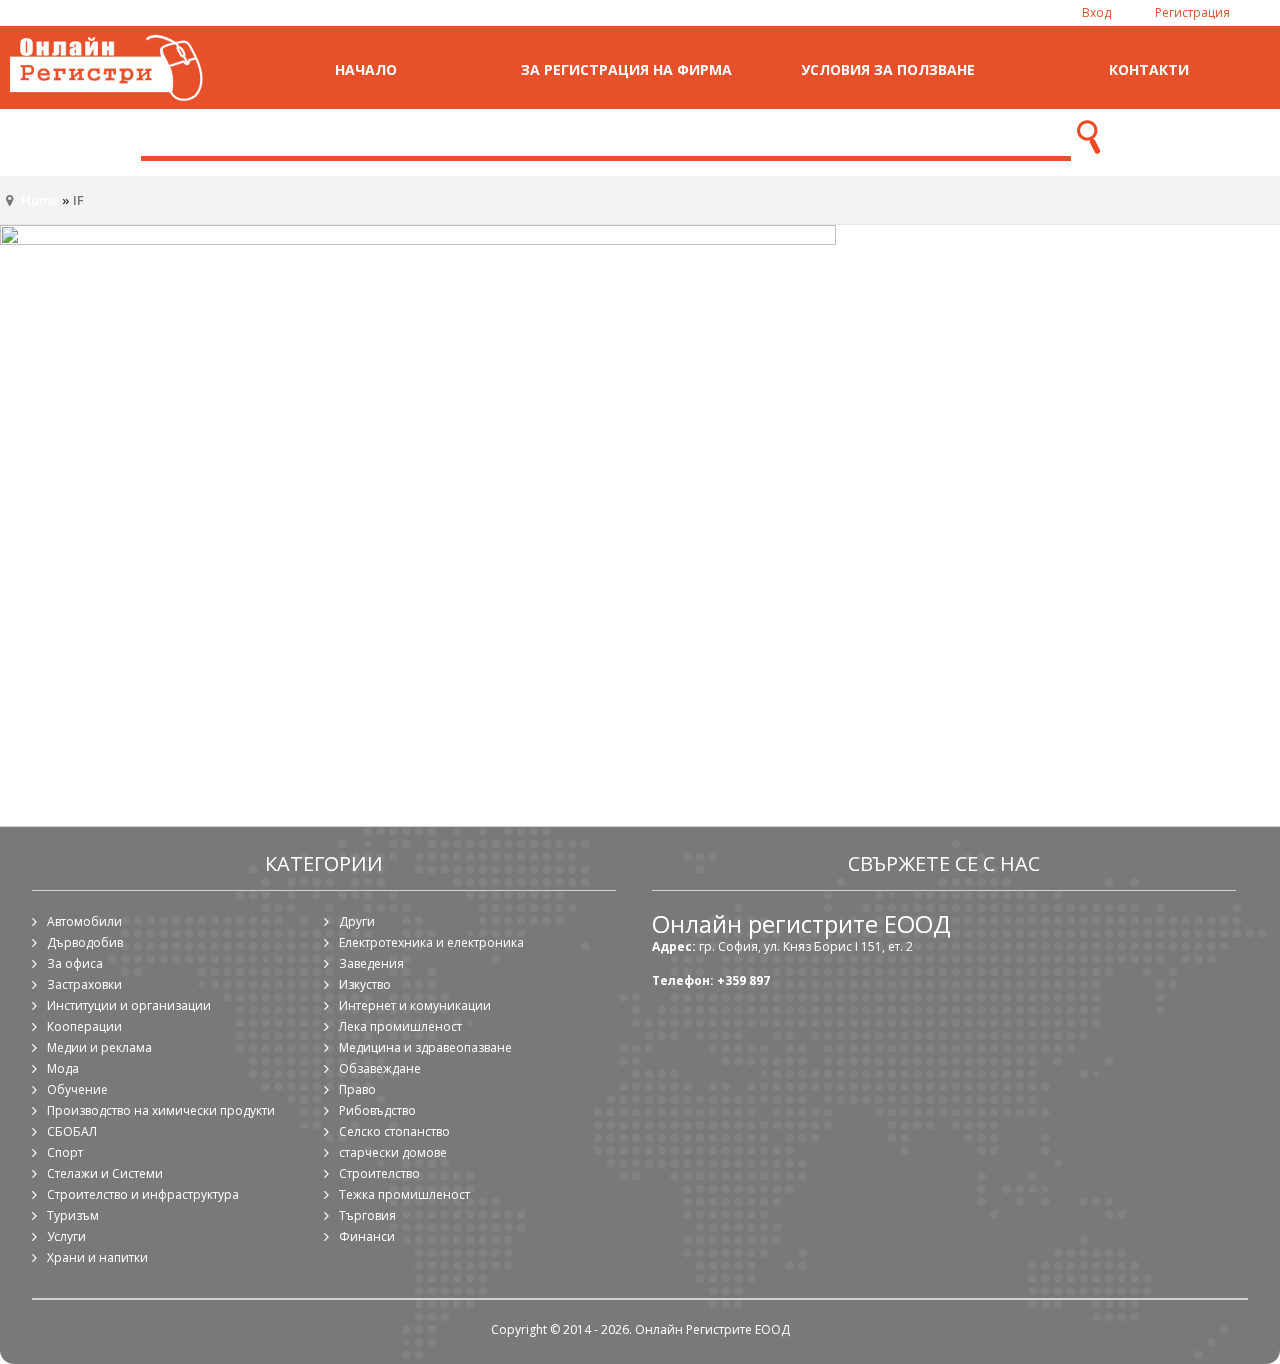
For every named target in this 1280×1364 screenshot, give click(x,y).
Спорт (65, 1152)
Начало (366, 69)
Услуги (66, 1236)
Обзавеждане (380, 1068)
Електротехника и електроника (431, 942)
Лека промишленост (400, 1026)
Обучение (77, 1089)
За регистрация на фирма (626, 69)
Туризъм (73, 1215)
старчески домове (393, 1152)
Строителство (379, 1173)
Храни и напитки (97, 1257)
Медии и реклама (99, 1047)
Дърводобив (85, 942)
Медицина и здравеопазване (425, 1047)
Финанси (367, 1236)
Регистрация (1192, 12)
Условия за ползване (888, 69)
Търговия (367, 1215)
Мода (63, 1068)
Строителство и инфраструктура (143, 1194)
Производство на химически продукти (161, 1110)
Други (357, 921)
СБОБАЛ (72, 1131)
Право (357, 1089)
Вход (1096, 12)
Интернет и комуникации (415, 1005)
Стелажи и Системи (105, 1173)
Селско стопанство (394, 1131)
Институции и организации (129, 1005)
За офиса (75, 963)
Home (40, 200)
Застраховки (84, 984)
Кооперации (84, 1026)
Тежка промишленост (404, 1194)
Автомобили (84, 921)
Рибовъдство (377, 1110)
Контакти (1149, 69)
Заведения (371, 963)
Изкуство (365, 984)
